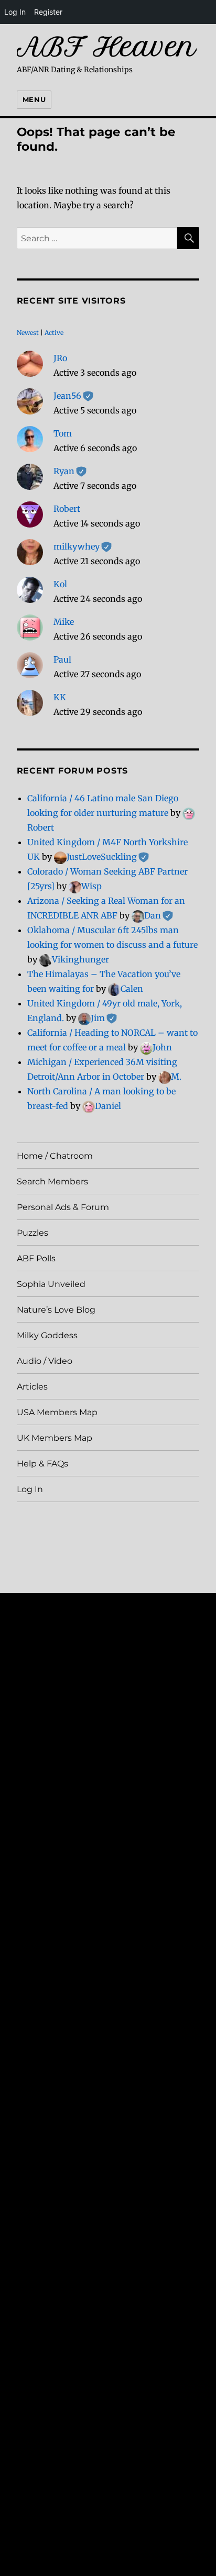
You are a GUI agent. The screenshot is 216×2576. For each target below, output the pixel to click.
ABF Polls (36, 1258)
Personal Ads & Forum (63, 1207)
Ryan (70, 471)
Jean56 (73, 396)
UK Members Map (55, 1438)
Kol (60, 584)
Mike (64, 622)
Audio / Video (45, 1361)
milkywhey (83, 546)
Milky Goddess (47, 1335)
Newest (28, 333)
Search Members (52, 1181)
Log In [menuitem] (15, 12)
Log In (30, 1489)
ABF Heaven (107, 47)
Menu (34, 99)
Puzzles (33, 1233)
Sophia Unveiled (51, 1284)
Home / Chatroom (55, 1156)
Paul (62, 659)
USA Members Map (57, 1412)
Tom (63, 433)
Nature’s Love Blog (56, 1310)
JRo (60, 358)
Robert (67, 509)
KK (60, 697)
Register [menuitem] (48, 12)
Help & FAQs (42, 1464)
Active (54, 333)
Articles (32, 1387)
